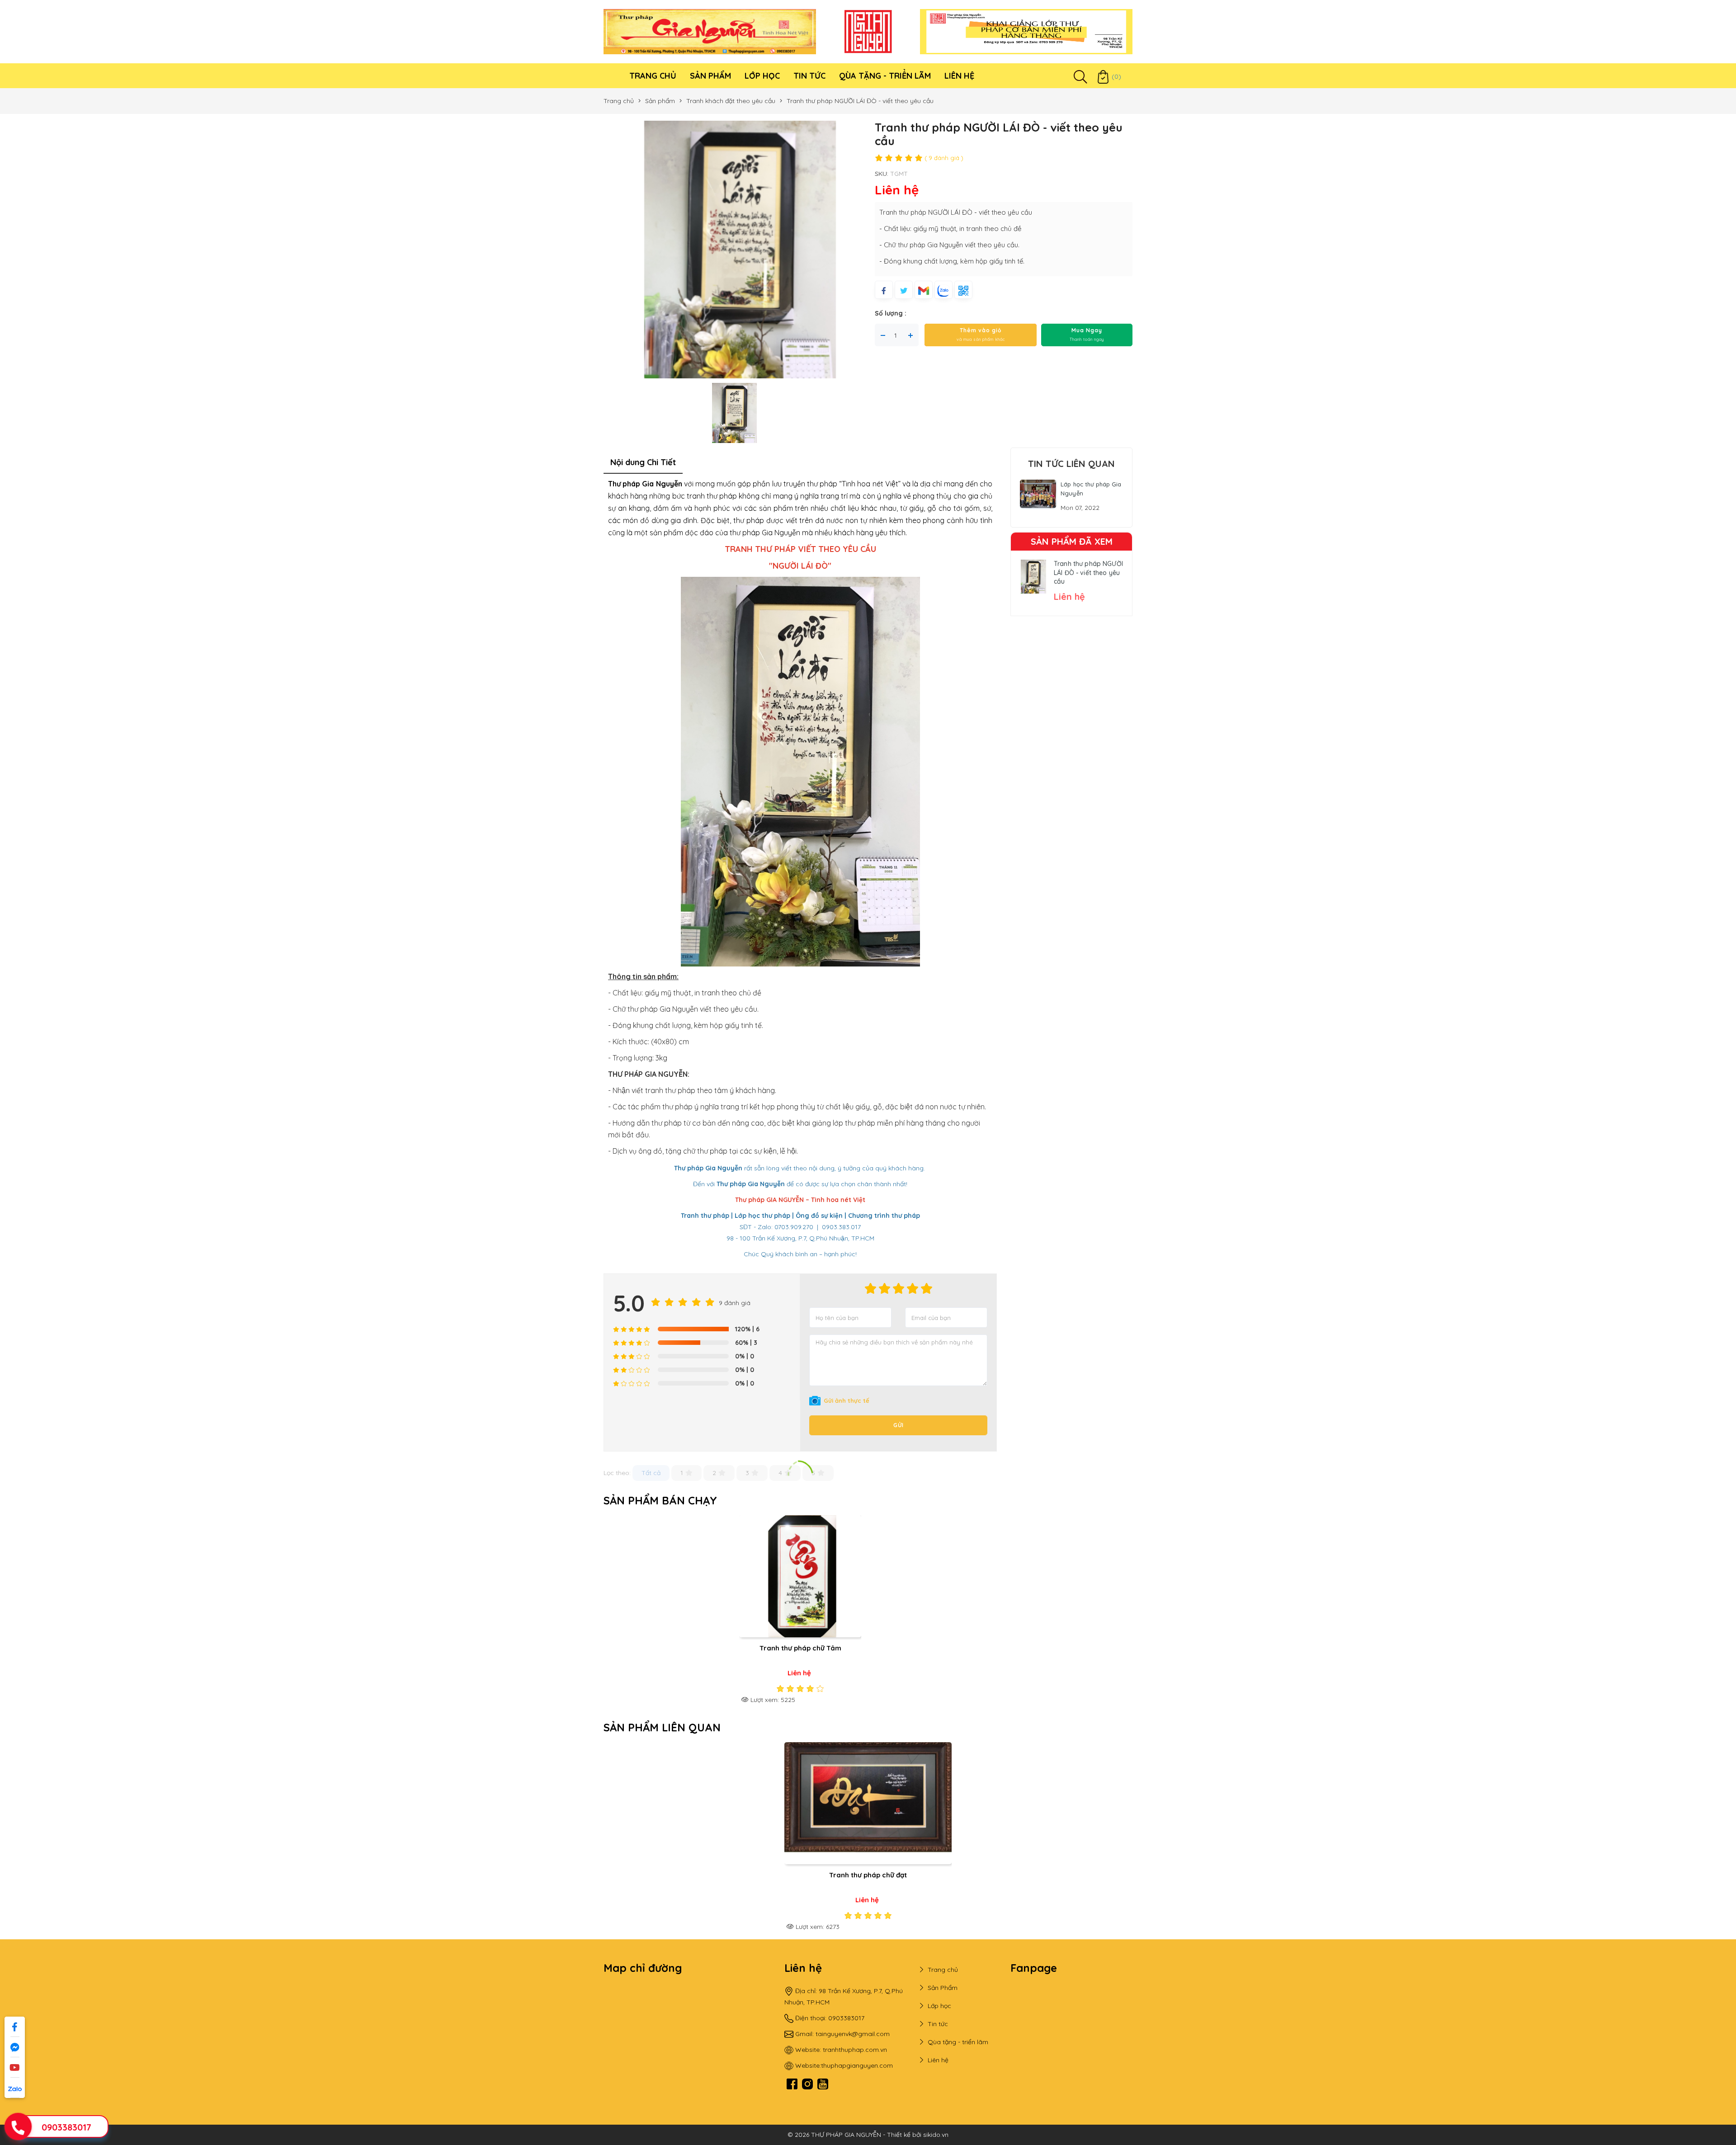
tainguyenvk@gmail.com (853, 2034)
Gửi (899, 1425)
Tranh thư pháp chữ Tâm (800, 1648)
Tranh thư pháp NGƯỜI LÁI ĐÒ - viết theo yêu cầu (1088, 573)
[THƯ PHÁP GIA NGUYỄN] (710, 31)
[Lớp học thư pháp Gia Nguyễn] (1038, 493)
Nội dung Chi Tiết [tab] (643, 462)
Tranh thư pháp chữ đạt (868, 1875)
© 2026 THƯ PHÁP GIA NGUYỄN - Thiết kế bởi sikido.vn (868, 2135)
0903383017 (66, 2127)
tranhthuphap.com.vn (855, 2050)
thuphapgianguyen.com (857, 2065)
